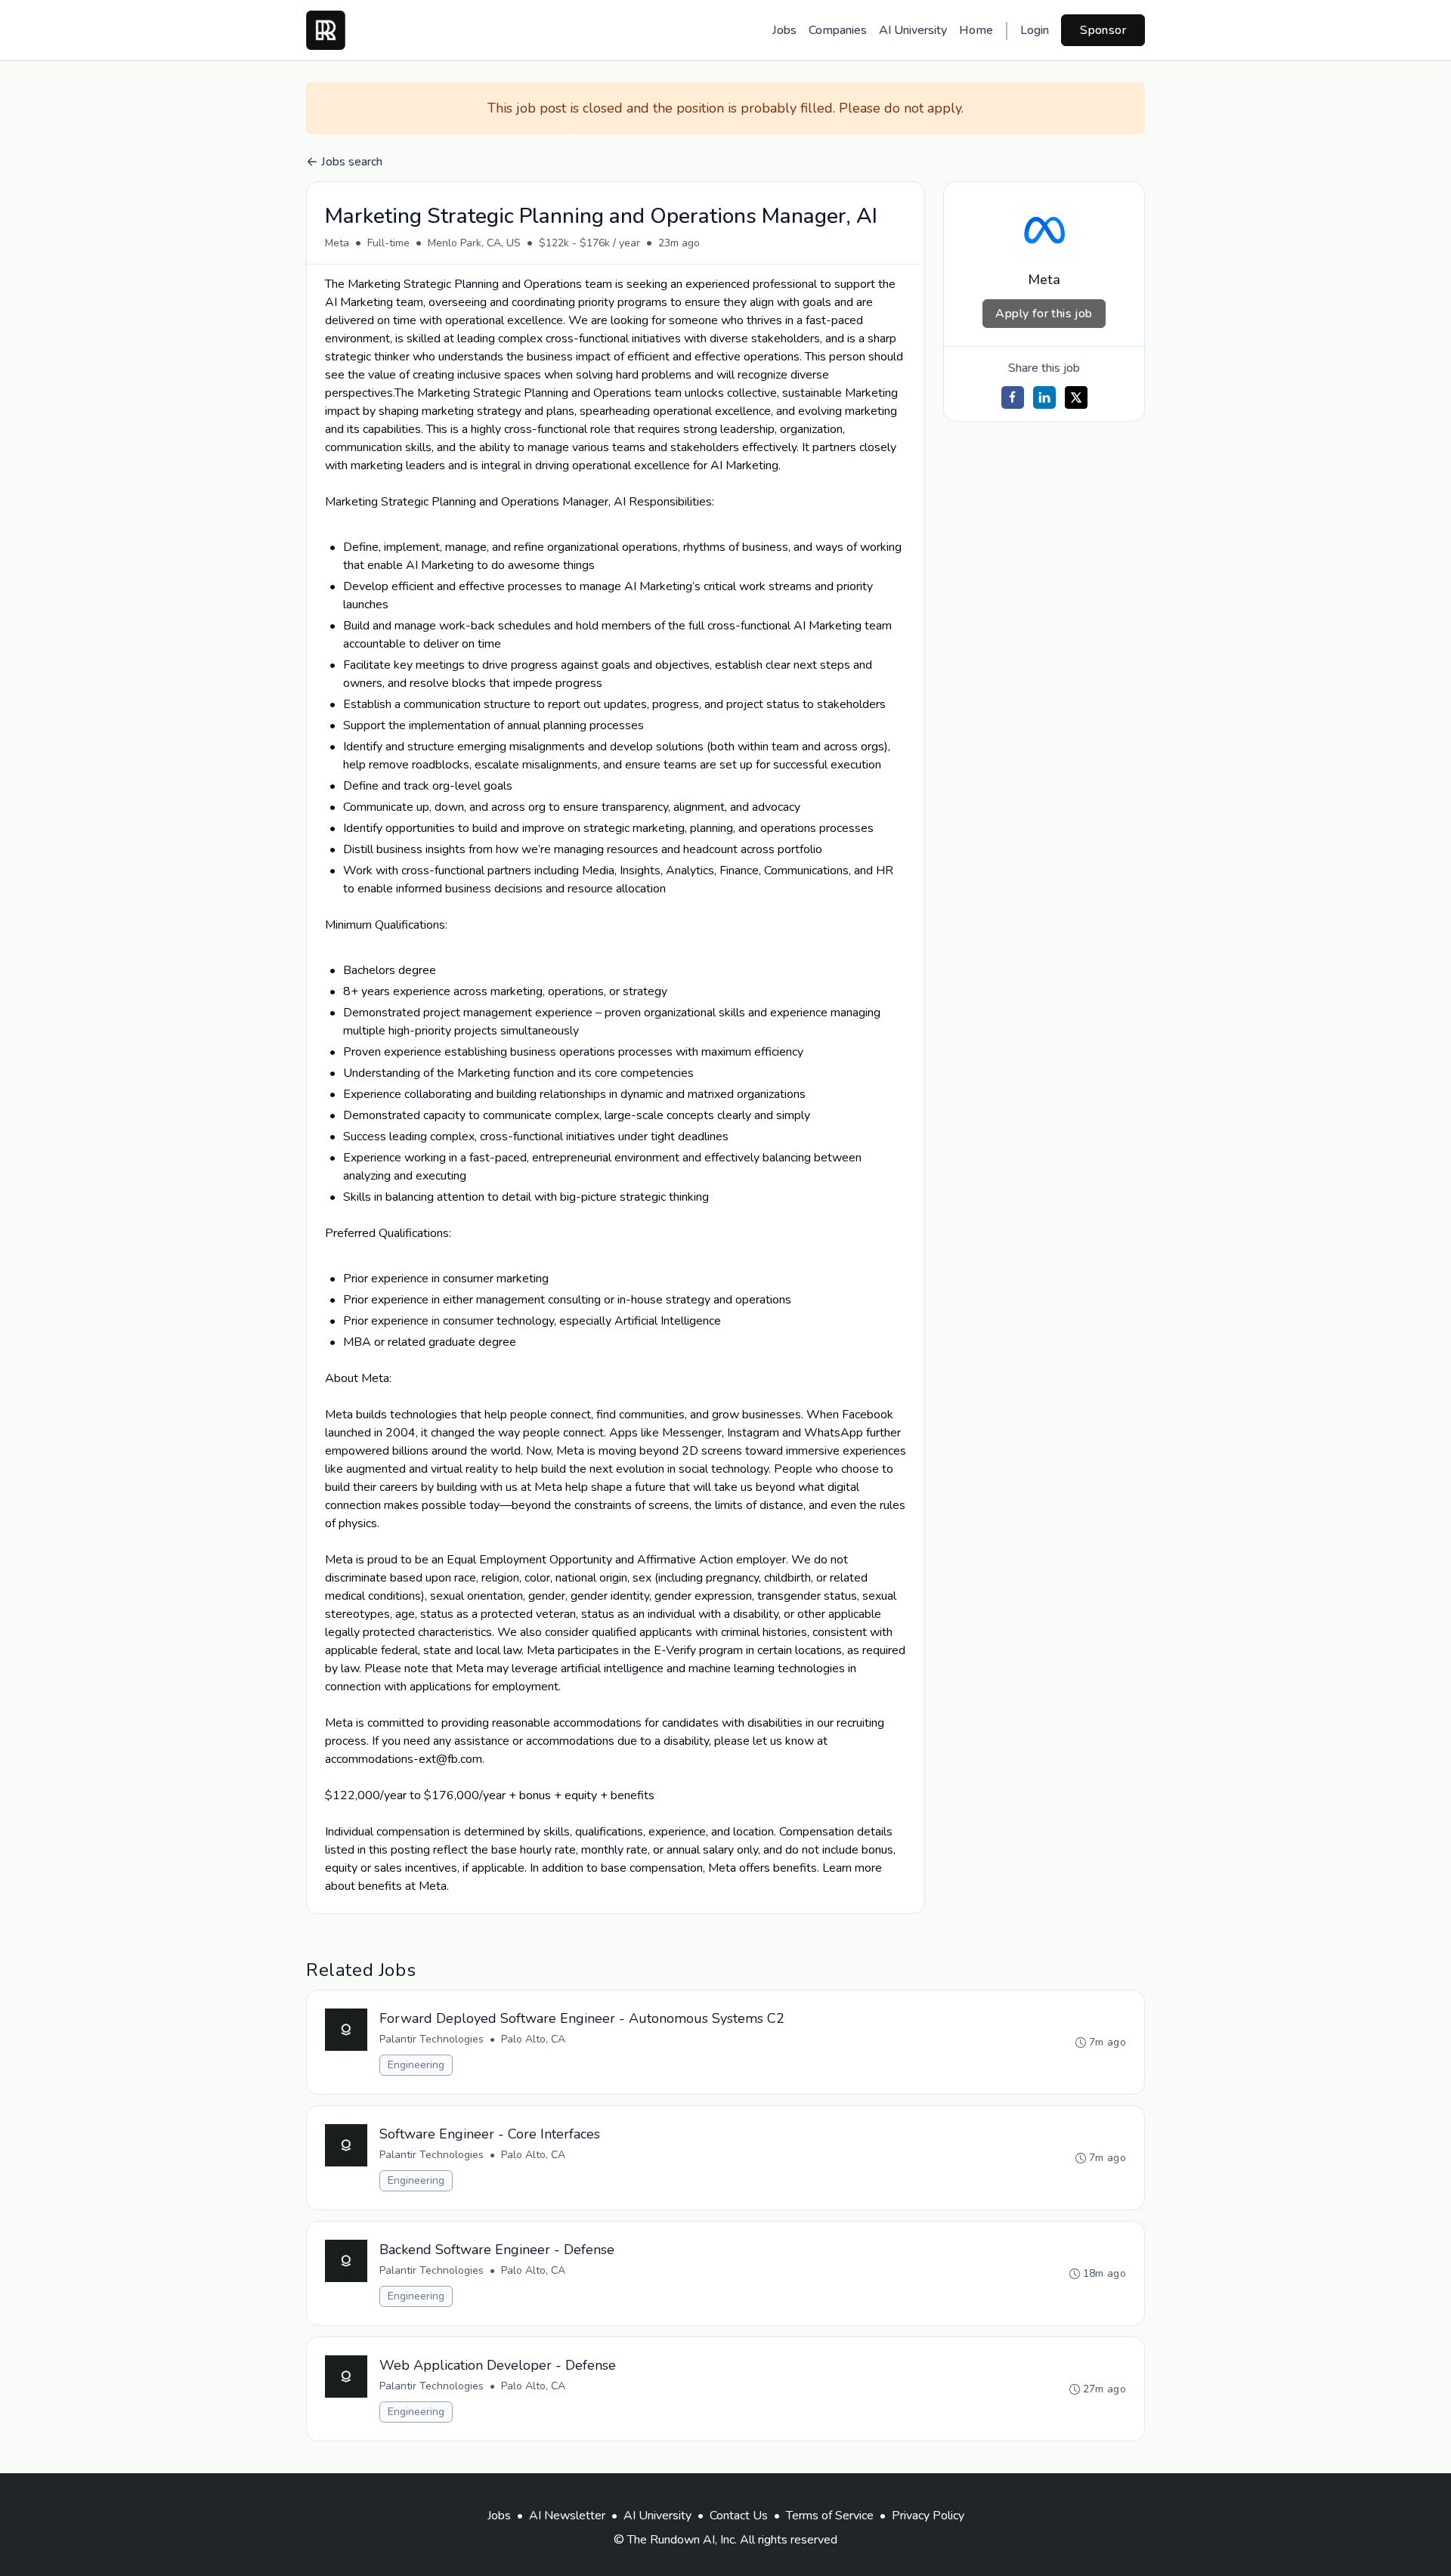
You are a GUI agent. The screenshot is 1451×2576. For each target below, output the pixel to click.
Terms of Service (830, 2516)
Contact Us (739, 2516)
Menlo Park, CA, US (474, 243)
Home (976, 30)
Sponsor (1103, 30)
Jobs (784, 30)
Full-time (388, 243)
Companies (838, 30)
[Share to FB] (1013, 397)
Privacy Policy (928, 2516)
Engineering (416, 2065)
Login (1035, 30)
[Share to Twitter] (1076, 397)
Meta (337, 243)
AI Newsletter (567, 2516)
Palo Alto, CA (533, 2039)
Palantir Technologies (432, 2039)
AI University (913, 30)
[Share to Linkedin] (1044, 397)
